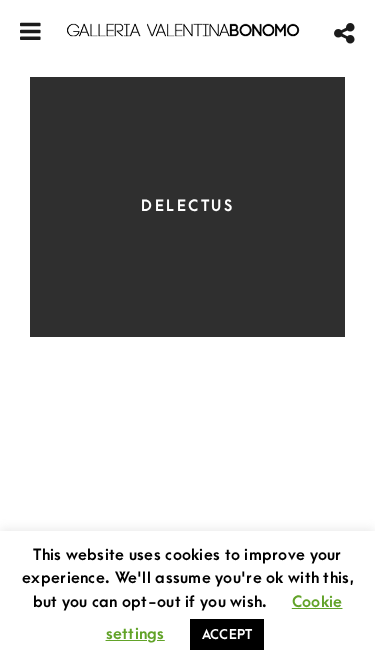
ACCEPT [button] (227, 634)
